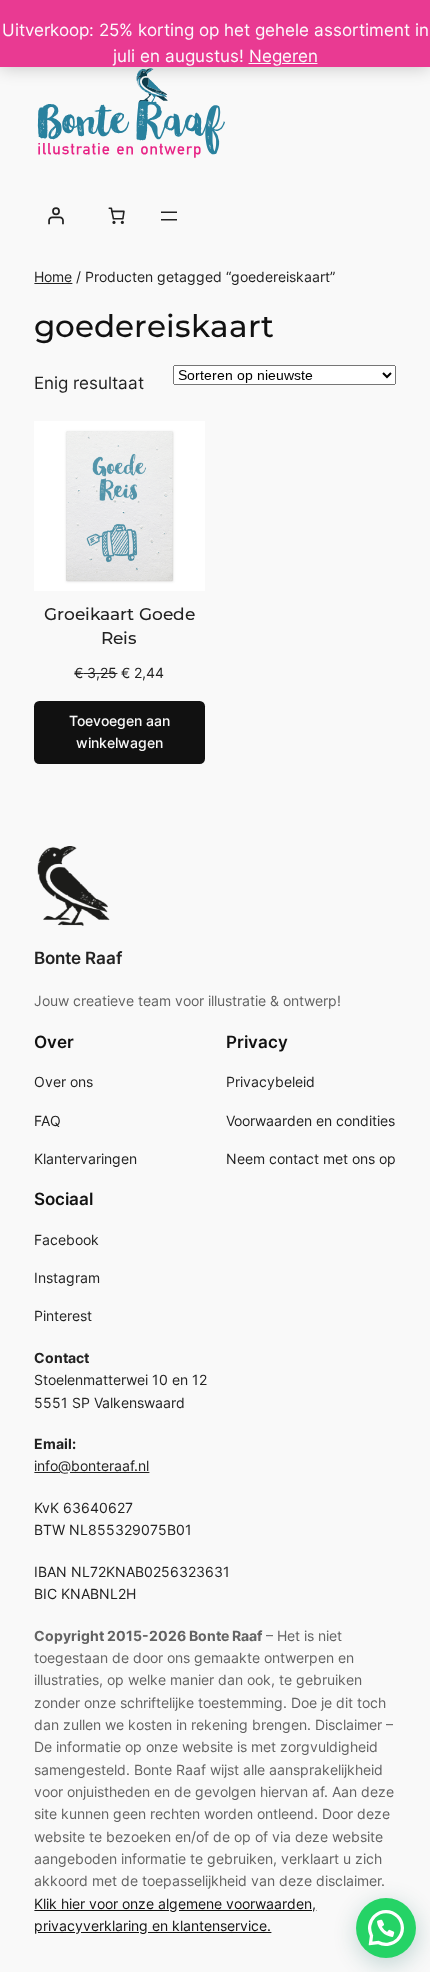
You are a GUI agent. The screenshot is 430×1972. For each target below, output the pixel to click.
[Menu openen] (169, 216)
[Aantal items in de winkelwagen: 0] (117, 216)
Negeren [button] (283, 56)
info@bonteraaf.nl (91, 1465)
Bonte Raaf (78, 958)
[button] (386, 1928)
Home (53, 276)
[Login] (55, 216)
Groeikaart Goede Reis (119, 626)
